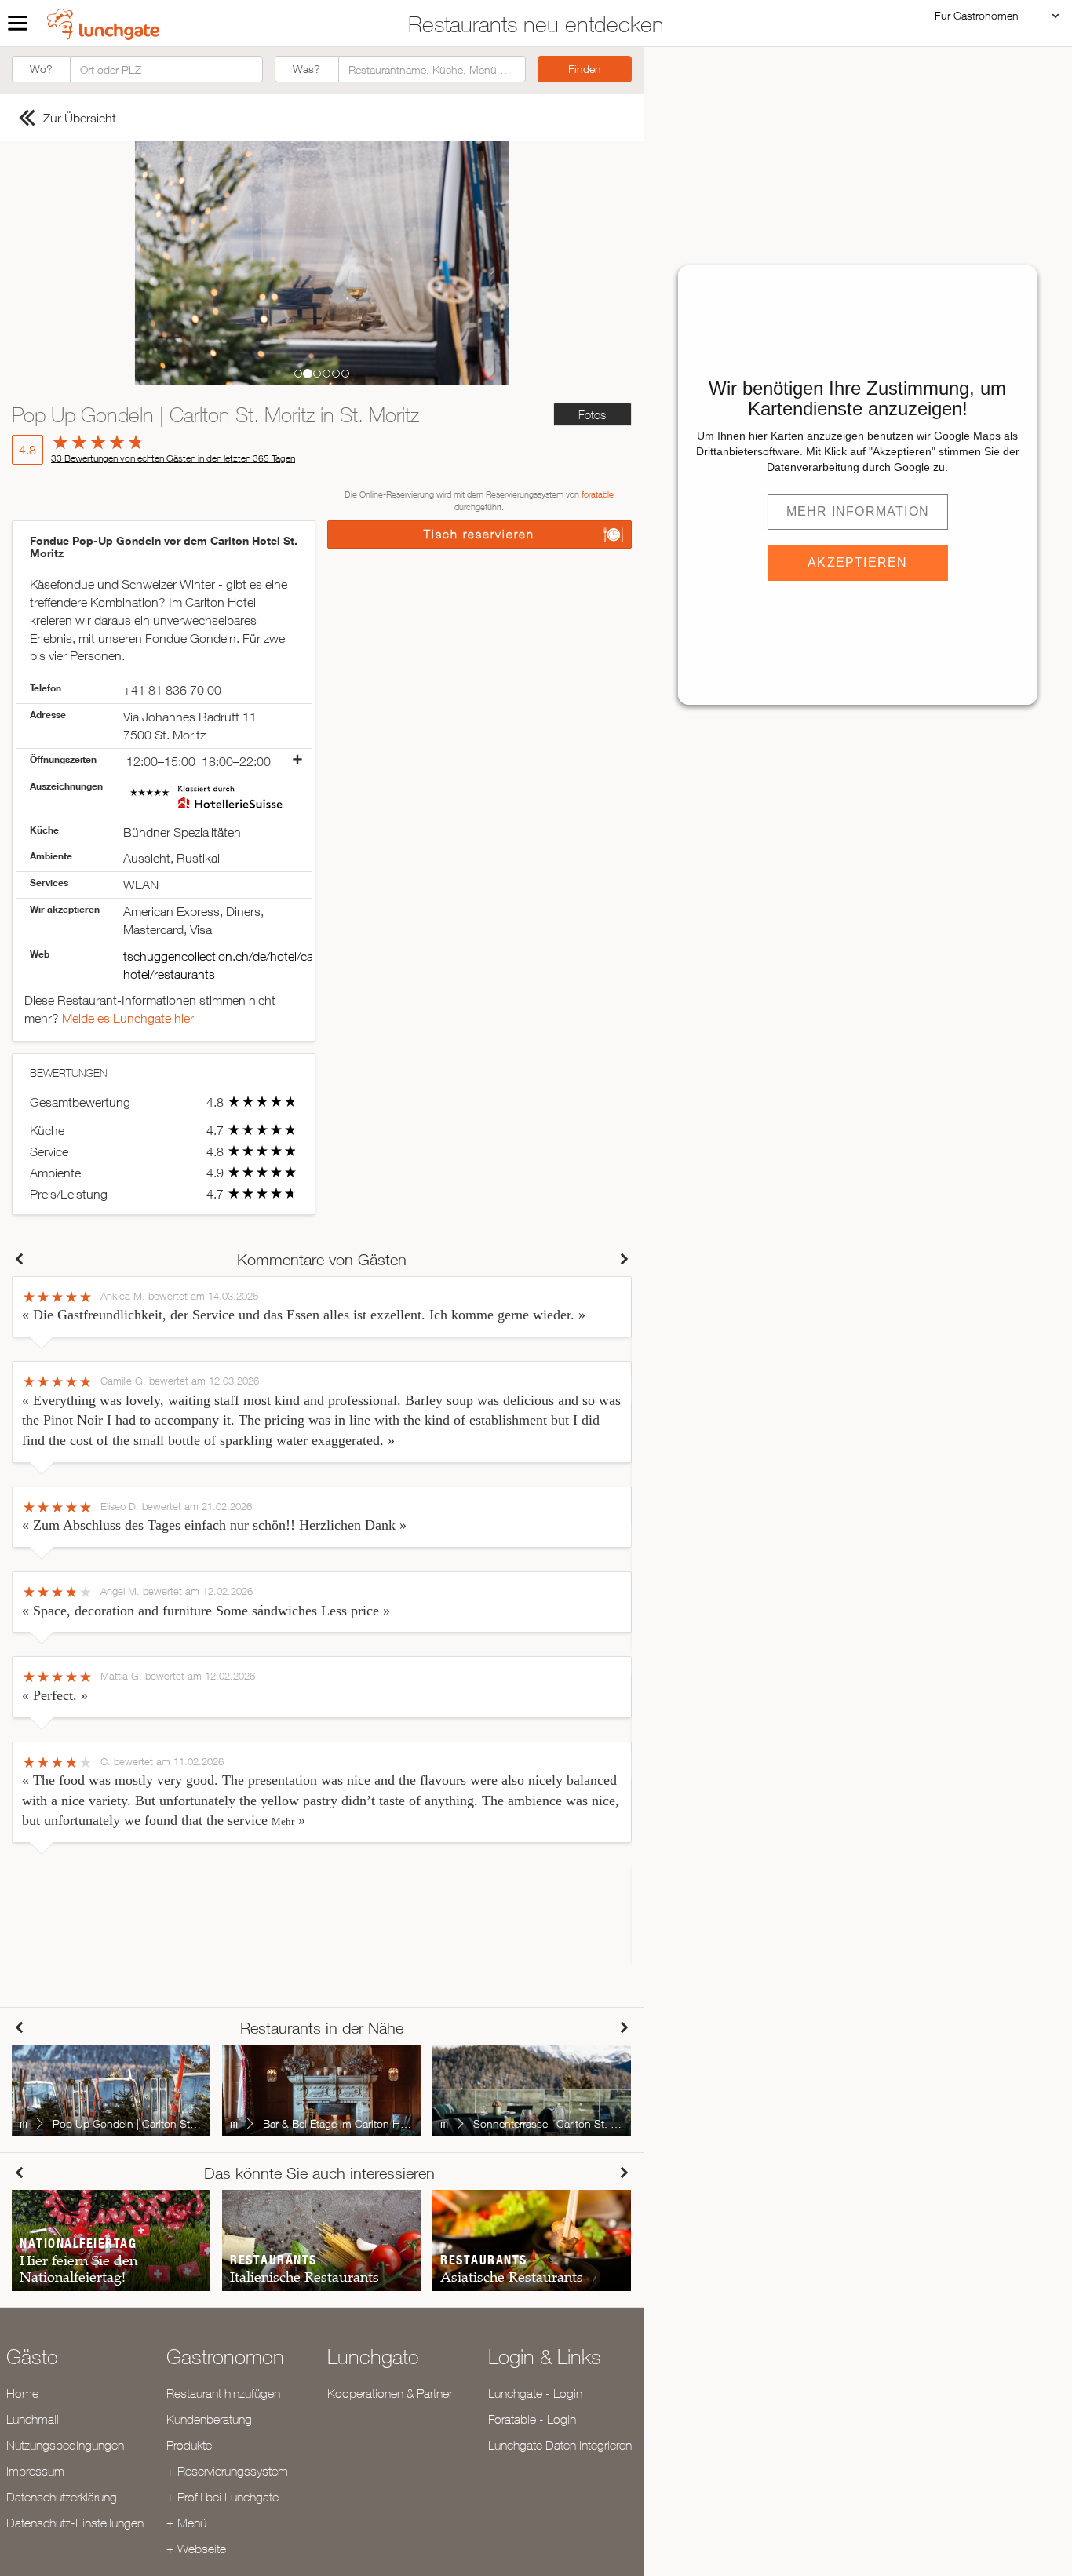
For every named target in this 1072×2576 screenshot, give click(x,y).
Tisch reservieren (479, 534)
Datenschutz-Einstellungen (75, 2523)
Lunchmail (33, 2419)
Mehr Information (858, 511)
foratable (598, 494)
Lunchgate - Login (535, 2393)
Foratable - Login (532, 2419)
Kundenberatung (209, 2419)
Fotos (592, 415)
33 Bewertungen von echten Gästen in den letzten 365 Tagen (173, 458)
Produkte (189, 2445)
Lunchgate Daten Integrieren (560, 2445)
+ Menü (186, 2523)
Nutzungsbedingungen (65, 2445)
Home (22, 2393)
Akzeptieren (857, 562)
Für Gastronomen (977, 15)
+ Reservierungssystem (227, 2471)
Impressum (35, 2471)
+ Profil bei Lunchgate (222, 2497)
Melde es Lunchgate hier (128, 1018)
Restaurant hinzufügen (223, 2393)
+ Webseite (196, 2549)
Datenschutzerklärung (62, 2497)
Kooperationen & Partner (390, 2393)
